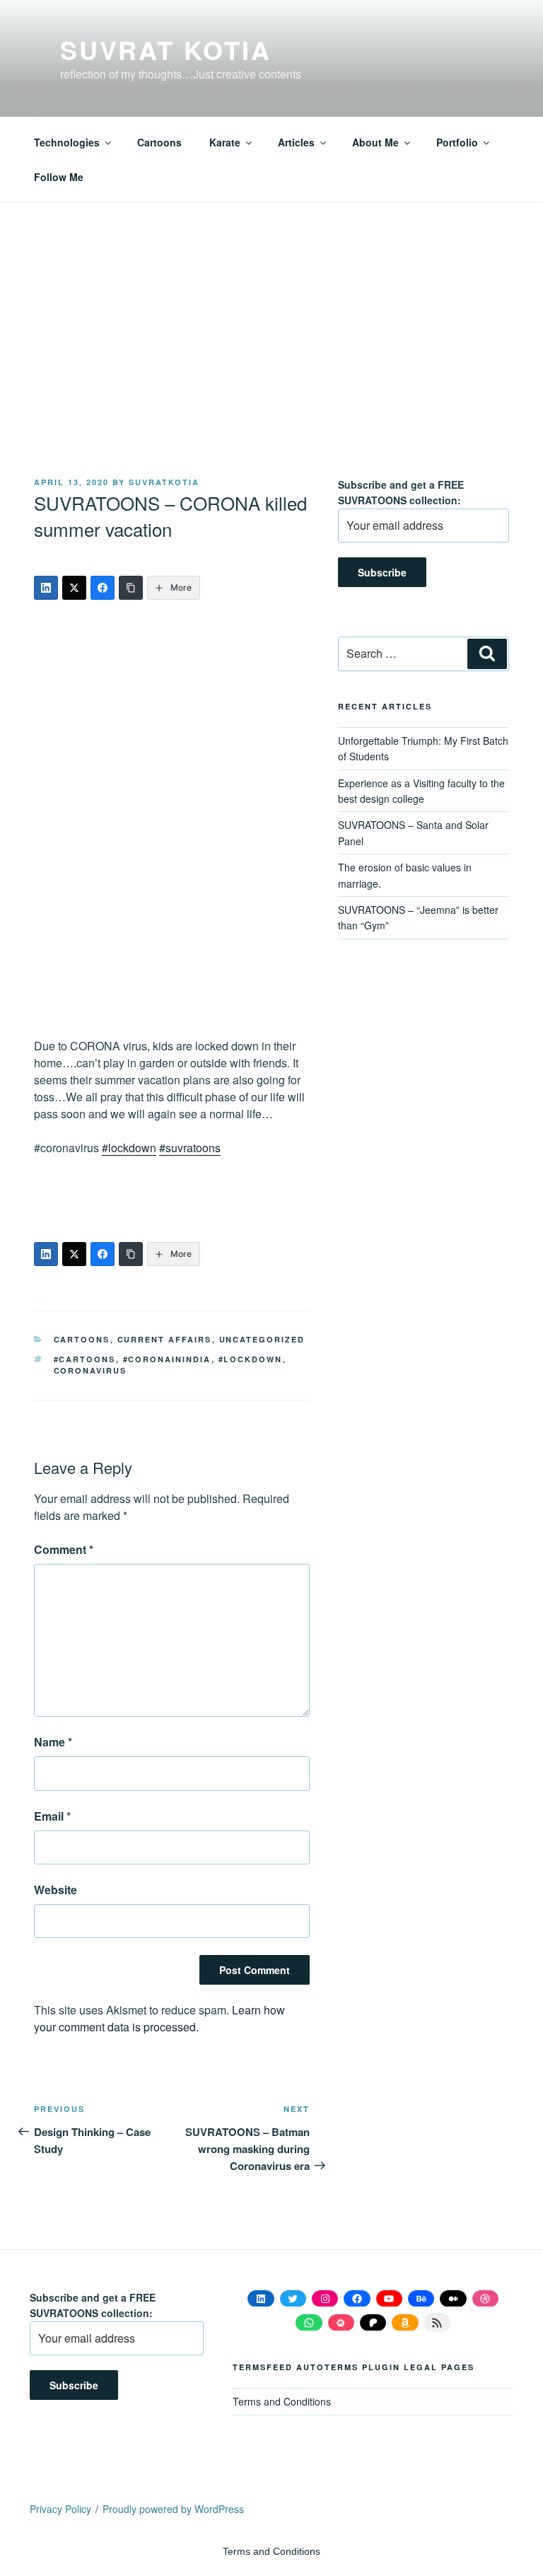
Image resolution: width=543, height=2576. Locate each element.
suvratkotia (164, 482)
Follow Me (59, 177)
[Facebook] (103, 588)
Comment (64, 1549)
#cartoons (85, 1359)
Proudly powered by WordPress (173, 2509)
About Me (375, 142)
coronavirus (90, 1370)
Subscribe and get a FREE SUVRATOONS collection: (401, 492)
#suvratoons (190, 1148)
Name (53, 1742)
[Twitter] (74, 588)
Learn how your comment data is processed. (159, 2018)
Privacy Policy (60, 2509)
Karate (225, 142)
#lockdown (129, 1148)
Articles (296, 142)
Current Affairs (165, 1339)
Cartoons (159, 142)
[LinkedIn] (46, 588)
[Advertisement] (271, 371)
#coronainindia (167, 1359)
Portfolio (457, 142)
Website (56, 1890)
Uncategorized (262, 1339)
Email (52, 1816)
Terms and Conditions (282, 2401)
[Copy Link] (131, 588)
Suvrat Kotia (166, 50)
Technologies (67, 142)
